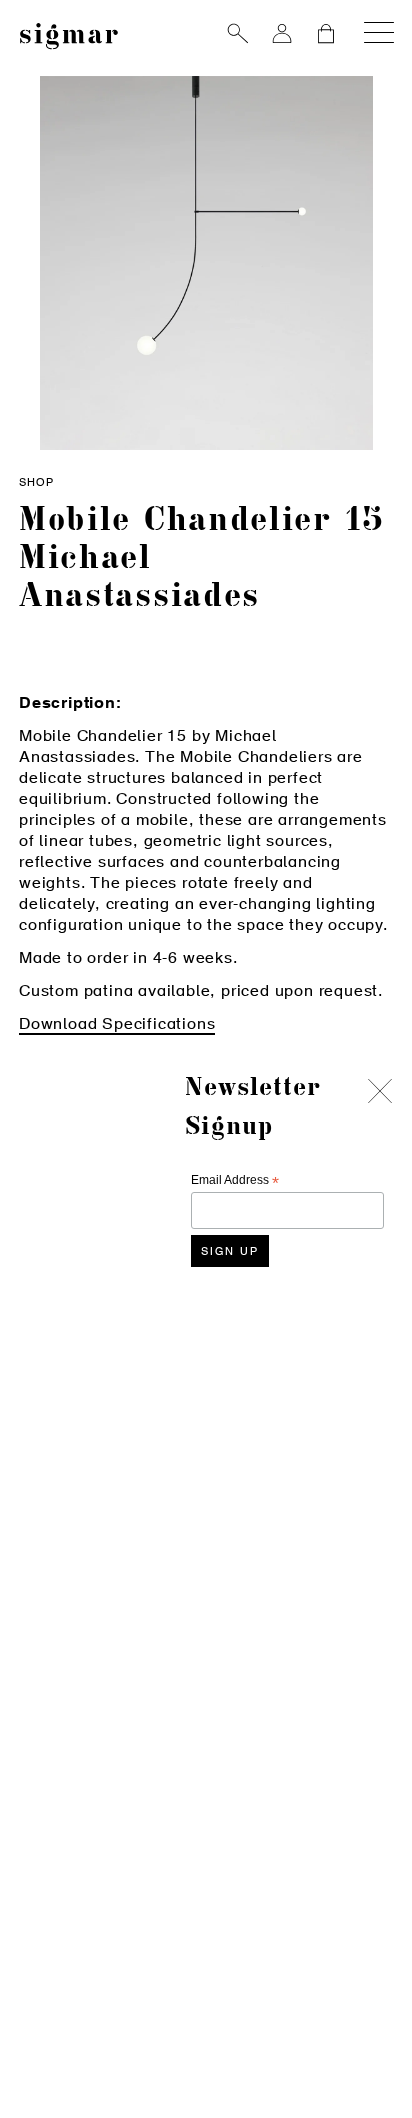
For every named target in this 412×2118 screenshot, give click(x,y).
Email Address (235, 1180)
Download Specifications (117, 1025)
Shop (36, 483)
